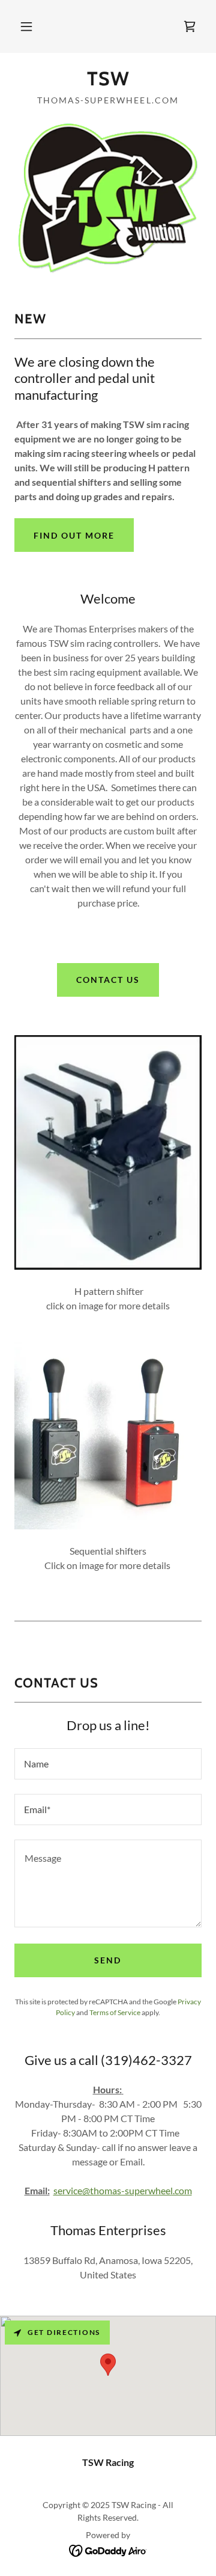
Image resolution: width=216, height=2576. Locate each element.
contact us (108, 980)
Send (108, 1960)
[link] (190, 26)
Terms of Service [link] (115, 2012)
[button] (26, 26)
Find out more (74, 535)
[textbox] (108, 1764)
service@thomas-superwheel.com (123, 2190)
